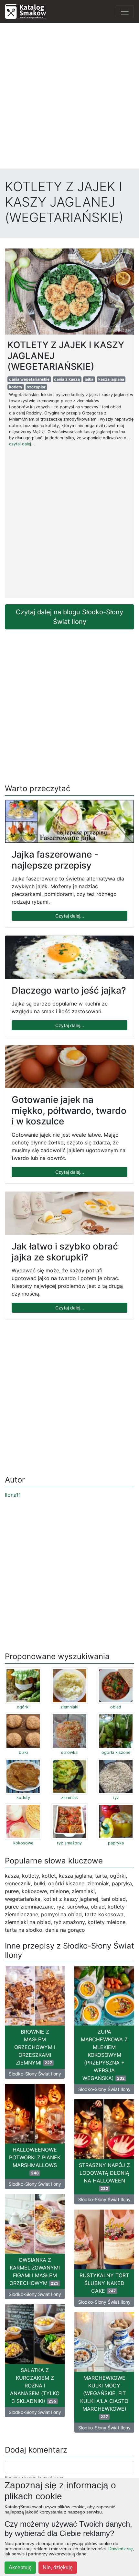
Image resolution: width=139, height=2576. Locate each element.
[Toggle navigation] (125, 12)
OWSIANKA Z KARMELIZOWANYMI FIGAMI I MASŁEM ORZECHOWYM (35, 2271)
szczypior (36, 387)
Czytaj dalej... (70, 916)
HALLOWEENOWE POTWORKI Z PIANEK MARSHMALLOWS (35, 2161)
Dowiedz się (121, 2549)
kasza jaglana (111, 379)
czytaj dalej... (22, 444)
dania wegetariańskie (29, 379)
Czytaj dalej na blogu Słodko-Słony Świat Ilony (69, 617)
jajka (89, 379)
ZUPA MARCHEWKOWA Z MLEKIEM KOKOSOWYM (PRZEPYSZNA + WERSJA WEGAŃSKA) (104, 2055)
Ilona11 (13, 1495)
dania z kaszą (67, 379)
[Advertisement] (69, 97)
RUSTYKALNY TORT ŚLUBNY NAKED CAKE (104, 2283)
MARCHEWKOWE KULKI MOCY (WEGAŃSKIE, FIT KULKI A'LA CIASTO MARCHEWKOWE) (104, 2397)
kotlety (16, 387)
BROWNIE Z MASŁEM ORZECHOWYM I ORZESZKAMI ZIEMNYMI (35, 2047)
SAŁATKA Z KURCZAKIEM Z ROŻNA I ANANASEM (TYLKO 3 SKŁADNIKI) (35, 2386)
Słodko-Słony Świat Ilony (35, 2074)
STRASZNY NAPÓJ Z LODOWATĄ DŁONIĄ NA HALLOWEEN (104, 2176)
